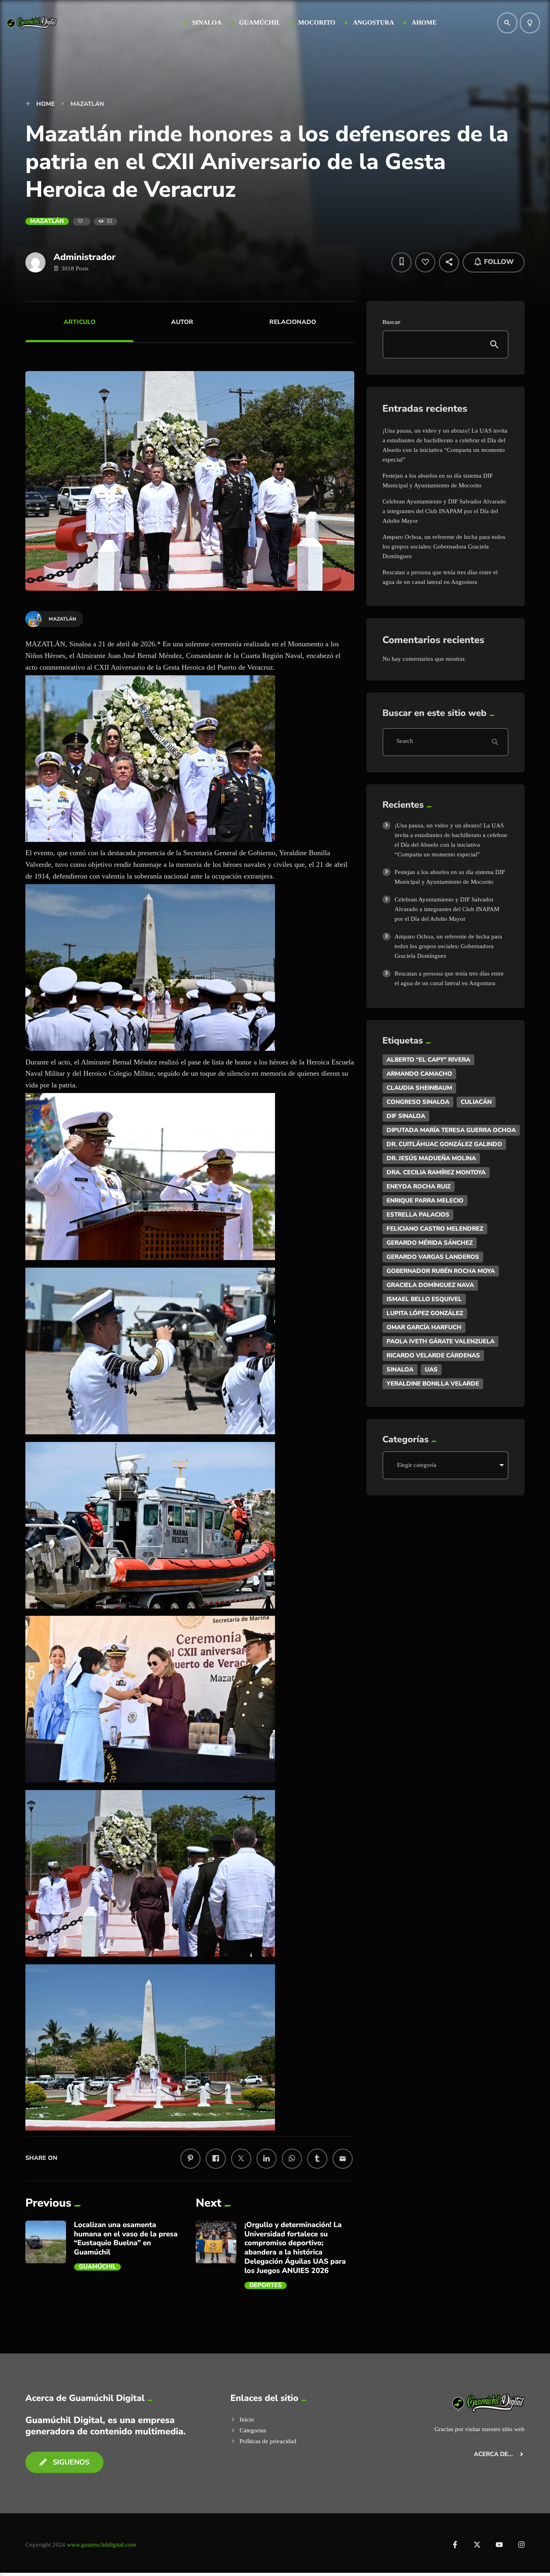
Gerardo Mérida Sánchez (430, 1243)
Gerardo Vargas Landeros (433, 1257)
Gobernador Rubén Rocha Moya (441, 1271)
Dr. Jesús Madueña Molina (431, 1158)
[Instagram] (521, 2545)
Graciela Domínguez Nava (430, 1285)
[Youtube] (499, 2545)
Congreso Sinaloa (418, 1102)
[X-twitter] (477, 2545)
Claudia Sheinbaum (419, 1088)
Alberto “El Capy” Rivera (428, 1060)
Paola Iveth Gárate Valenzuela (440, 1341)
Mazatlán (47, 221)
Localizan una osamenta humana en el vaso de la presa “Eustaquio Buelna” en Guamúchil (126, 2239)
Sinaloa (400, 1369)
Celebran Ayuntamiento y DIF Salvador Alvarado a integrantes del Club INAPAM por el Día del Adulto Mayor (444, 511)
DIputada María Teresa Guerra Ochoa (451, 1130)
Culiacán (476, 1102)
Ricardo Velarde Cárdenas (433, 1355)
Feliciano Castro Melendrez (435, 1229)
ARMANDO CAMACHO (419, 1074)
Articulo (80, 322)
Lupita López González (425, 1313)
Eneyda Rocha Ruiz (419, 1186)
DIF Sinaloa (406, 1116)
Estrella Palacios (418, 1215)
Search (405, 742)
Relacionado (293, 322)
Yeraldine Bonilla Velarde (433, 1384)
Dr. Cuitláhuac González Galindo (444, 1144)
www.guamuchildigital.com (101, 2545)
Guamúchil (98, 2267)
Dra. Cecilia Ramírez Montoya (436, 1172)
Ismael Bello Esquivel (424, 1299)
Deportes (266, 2285)
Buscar (392, 322)
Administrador (85, 257)
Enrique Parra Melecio (425, 1200)
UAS (431, 1369)
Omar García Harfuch (424, 1327)
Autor (182, 322)
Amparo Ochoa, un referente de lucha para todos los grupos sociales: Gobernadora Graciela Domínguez (444, 547)
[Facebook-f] (455, 2545)
